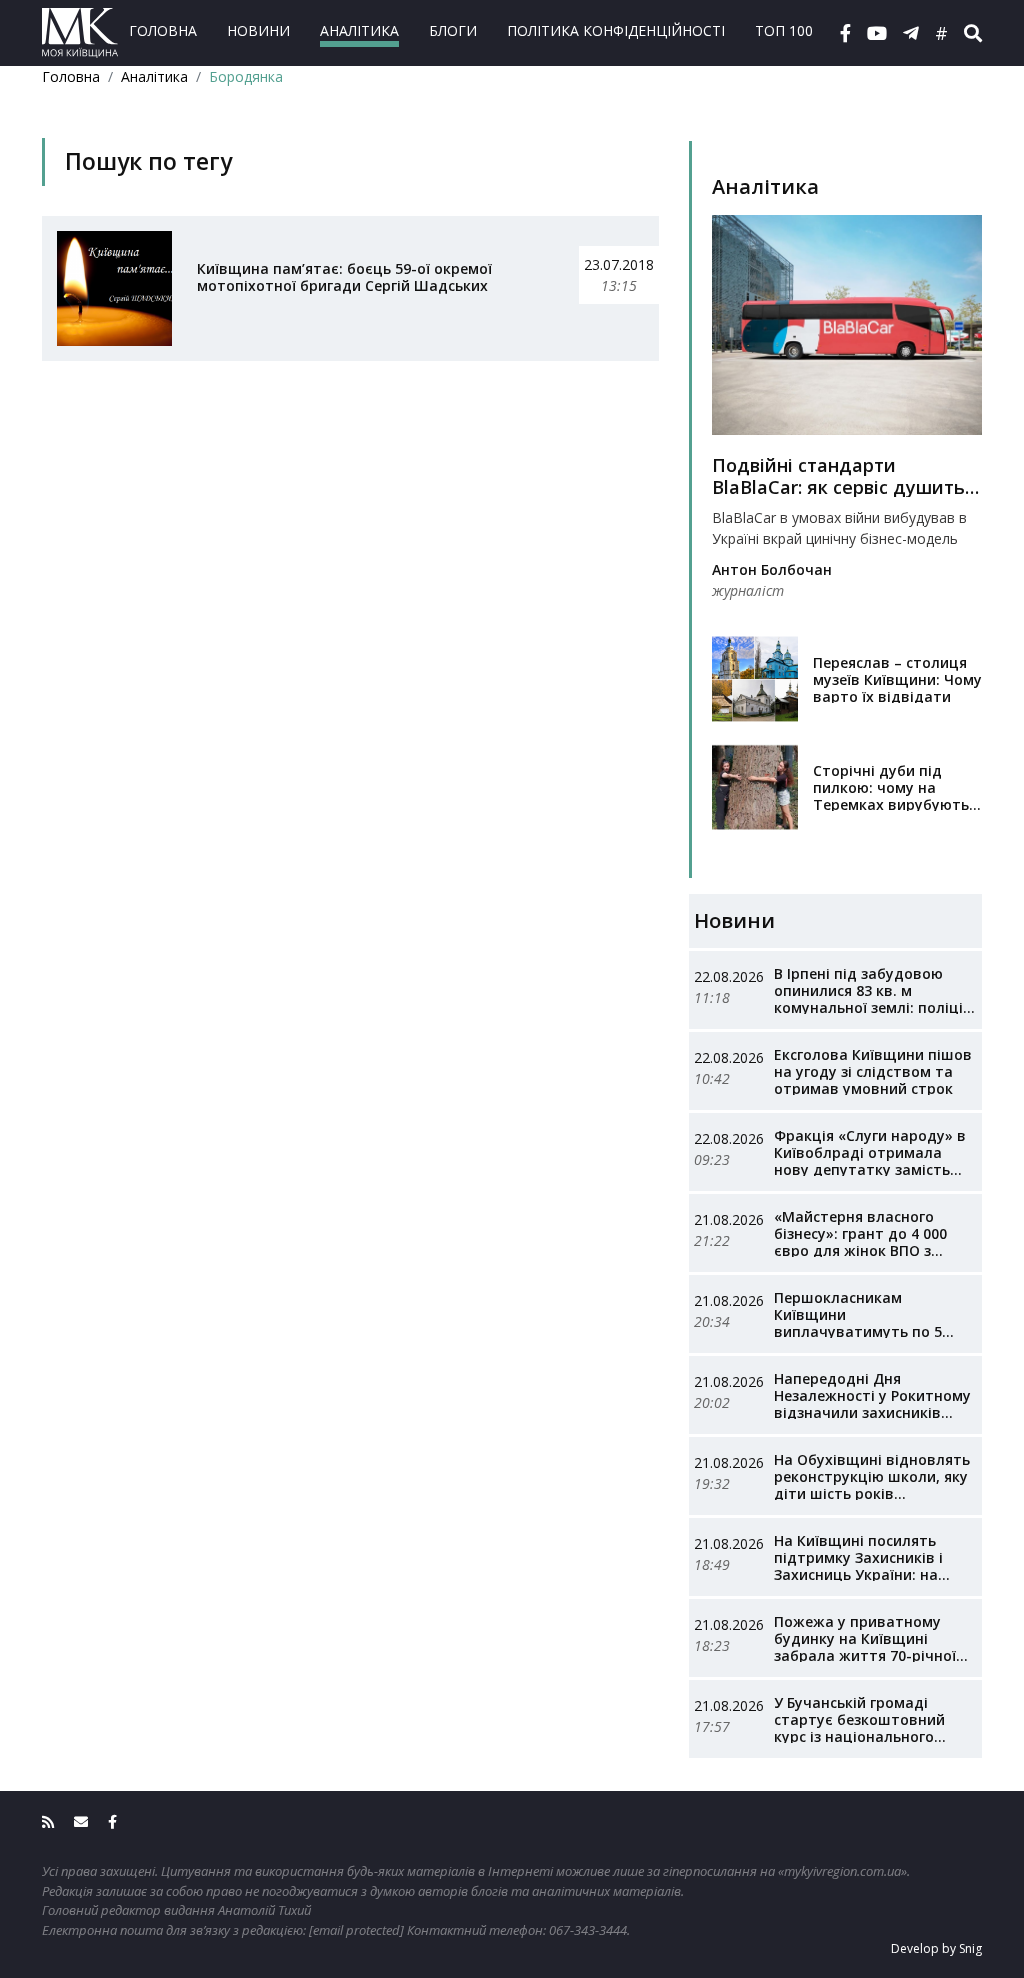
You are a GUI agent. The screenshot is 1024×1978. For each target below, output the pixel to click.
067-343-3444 (588, 1930)
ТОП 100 (784, 30)
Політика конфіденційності (616, 30)
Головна (163, 30)
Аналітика (359, 30)
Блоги (453, 30)
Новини (258, 30)
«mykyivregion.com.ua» (842, 1871)
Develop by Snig (936, 1948)
